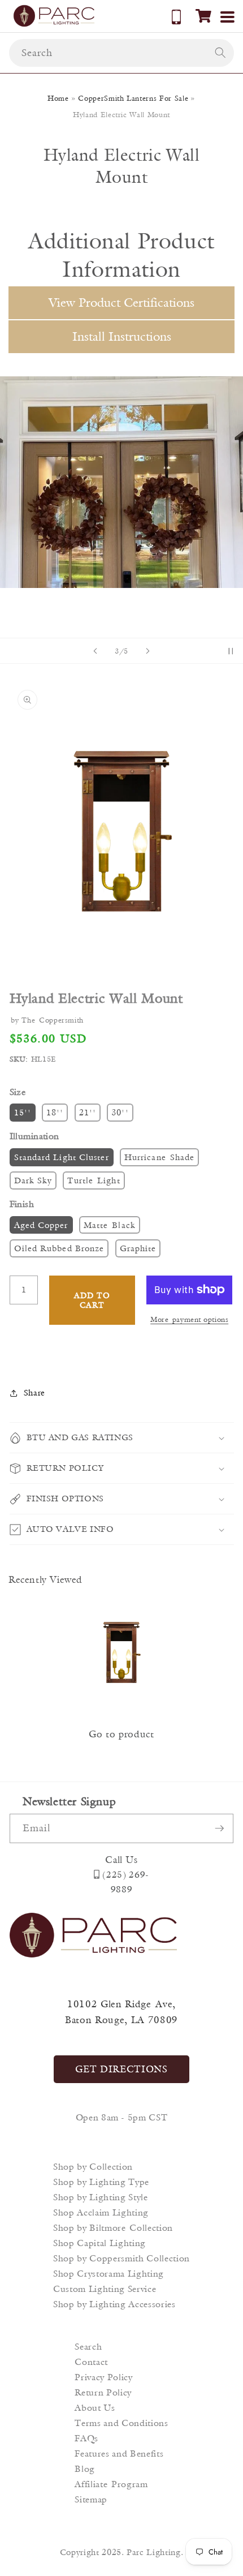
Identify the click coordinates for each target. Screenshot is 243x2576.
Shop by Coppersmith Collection (121, 2258)
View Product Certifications (121, 302)
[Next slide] (147, 651)
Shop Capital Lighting (99, 2243)
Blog (85, 2469)
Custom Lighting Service (105, 2289)
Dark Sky (33, 1180)
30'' (120, 1112)
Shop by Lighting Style (101, 2197)
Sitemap (91, 2499)
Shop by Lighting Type (101, 2182)
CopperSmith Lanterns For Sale (133, 98)
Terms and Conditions (121, 2423)
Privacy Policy (103, 2377)
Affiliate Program (111, 2484)
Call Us (121, 1860)
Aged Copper (41, 1225)
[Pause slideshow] (231, 651)
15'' (23, 1112)
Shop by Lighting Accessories (114, 2304)
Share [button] (34, 1392)
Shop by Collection (93, 2167)
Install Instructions (122, 336)
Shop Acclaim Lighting (101, 2212)
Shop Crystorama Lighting (109, 2274)
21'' (88, 1112)
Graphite (138, 1248)
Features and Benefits (119, 2453)
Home (58, 98)
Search (88, 2347)
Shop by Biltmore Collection (113, 2228)
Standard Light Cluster (62, 1157)
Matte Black (110, 1225)
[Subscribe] (219, 1828)
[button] (203, 16)
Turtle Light (94, 1180)
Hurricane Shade (160, 1157)
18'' (55, 1112)
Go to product (121, 1734)
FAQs (86, 2438)
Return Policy (103, 2392)
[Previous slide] (96, 651)
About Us (95, 2408)
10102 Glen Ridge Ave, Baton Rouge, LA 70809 (121, 2012)
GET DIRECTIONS (121, 2069)
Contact (91, 2362)
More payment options (189, 1319)
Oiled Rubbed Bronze (59, 1248)
